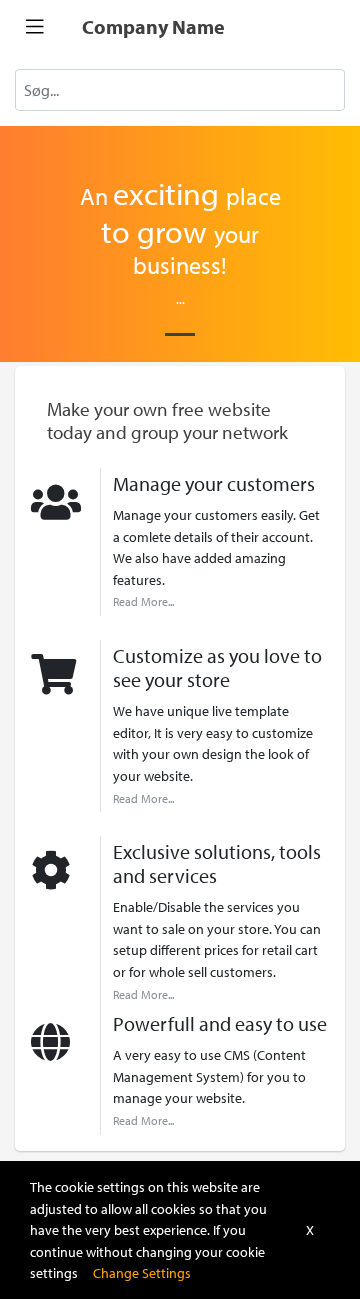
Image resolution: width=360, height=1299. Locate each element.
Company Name (153, 26)
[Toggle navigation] (35, 27)
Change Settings (142, 1272)
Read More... (143, 601)
